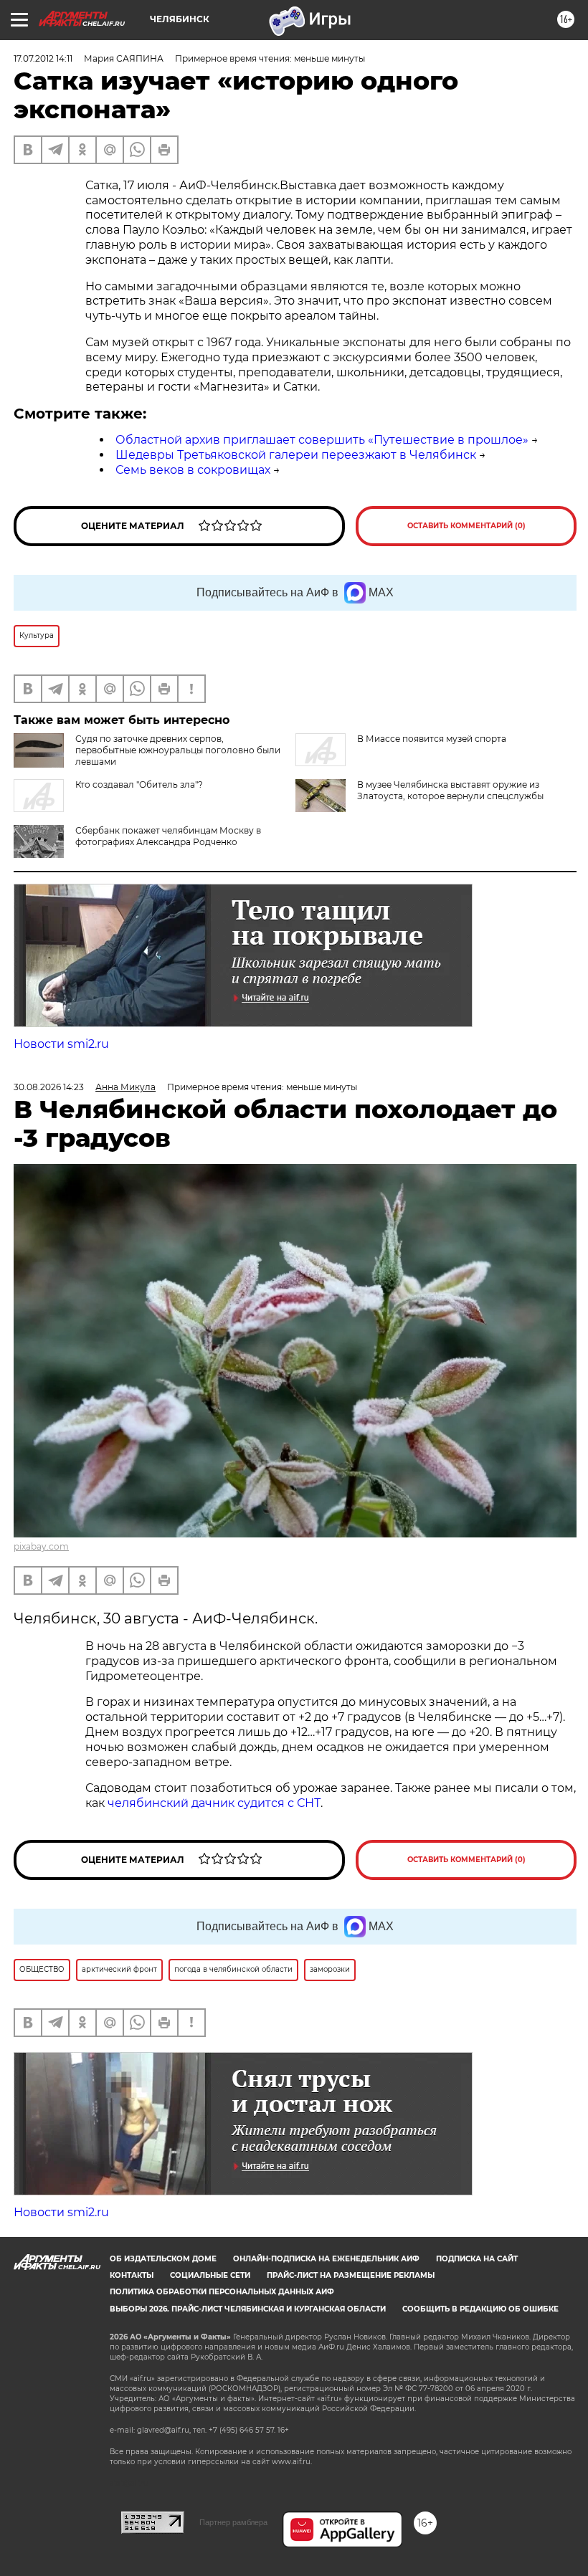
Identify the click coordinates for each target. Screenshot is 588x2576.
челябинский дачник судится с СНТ (214, 1803)
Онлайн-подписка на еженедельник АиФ (326, 2259)
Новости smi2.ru (61, 1044)
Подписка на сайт (477, 2259)
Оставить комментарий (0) (466, 526)
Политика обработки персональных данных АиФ (222, 2292)
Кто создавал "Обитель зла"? (139, 784)
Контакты (132, 2275)
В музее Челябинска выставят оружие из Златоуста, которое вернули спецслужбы (450, 790)
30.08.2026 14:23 (49, 1087)
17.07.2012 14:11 (43, 58)
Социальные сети (210, 2275)
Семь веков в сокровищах (193, 470)
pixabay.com (41, 1546)
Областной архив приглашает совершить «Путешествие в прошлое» (322, 440)
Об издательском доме (163, 2259)
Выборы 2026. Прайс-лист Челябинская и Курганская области (248, 2309)
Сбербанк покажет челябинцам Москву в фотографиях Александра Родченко (168, 836)
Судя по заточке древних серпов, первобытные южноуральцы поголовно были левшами (178, 750)
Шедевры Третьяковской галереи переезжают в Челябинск (296, 455)
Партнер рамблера (233, 2522)
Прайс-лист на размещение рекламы (351, 2275)
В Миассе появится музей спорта (432, 739)
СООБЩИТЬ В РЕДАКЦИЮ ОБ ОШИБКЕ (480, 2309)
